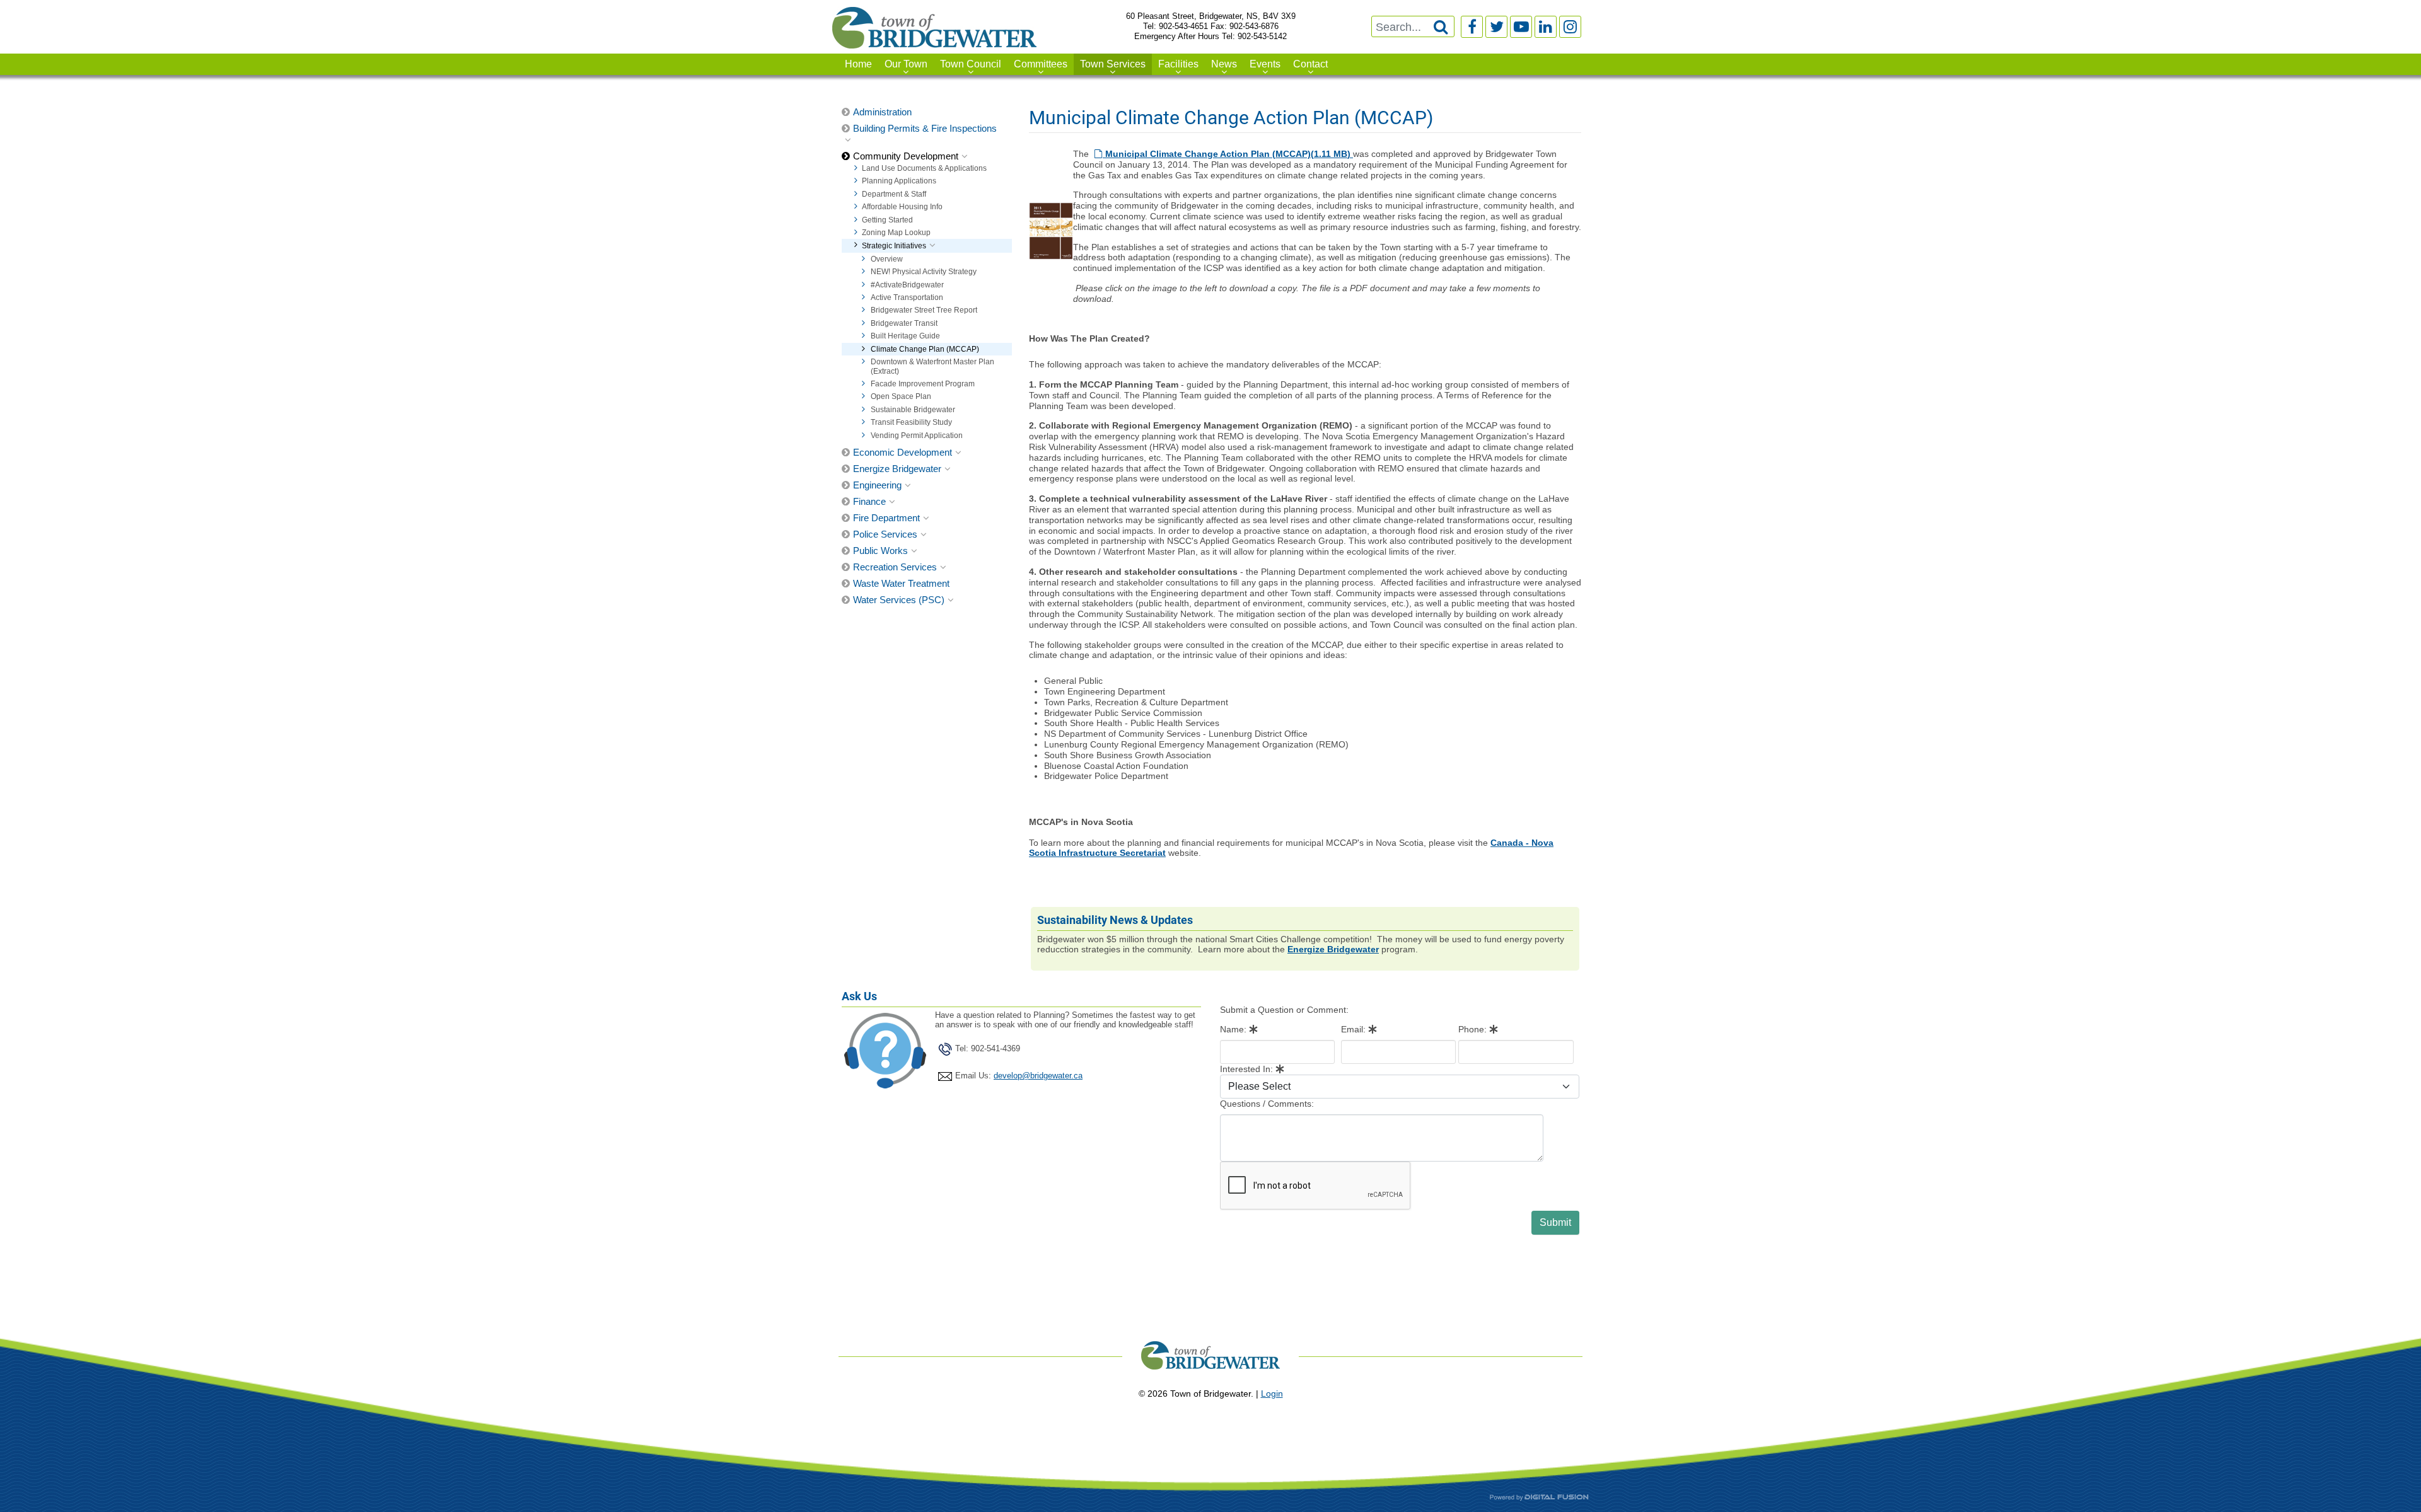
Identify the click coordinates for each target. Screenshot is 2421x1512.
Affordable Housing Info (902, 207)
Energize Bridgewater (897, 469)
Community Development (906, 156)
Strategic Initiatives (894, 246)
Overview (887, 259)
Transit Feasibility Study (911, 422)
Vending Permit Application (917, 436)
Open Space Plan (901, 396)
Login (1272, 1394)
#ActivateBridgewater (907, 285)
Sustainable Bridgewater (913, 410)
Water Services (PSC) (899, 600)
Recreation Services (895, 567)
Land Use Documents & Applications (924, 168)
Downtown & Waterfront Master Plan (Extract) (932, 366)
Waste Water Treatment (901, 583)
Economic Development (903, 452)
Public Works (880, 551)
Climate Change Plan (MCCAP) (925, 349)
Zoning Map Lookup (896, 233)
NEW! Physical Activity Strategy (924, 272)
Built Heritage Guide (905, 336)
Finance (869, 501)
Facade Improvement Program (923, 384)
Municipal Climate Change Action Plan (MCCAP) (1228, 154)
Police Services (885, 534)
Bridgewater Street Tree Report (924, 310)
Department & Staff (894, 194)
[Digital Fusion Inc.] (1539, 1497)
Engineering (877, 485)
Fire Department (886, 518)
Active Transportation (907, 297)
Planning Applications (899, 181)
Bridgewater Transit (904, 323)
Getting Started (887, 220)
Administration (882, 112)
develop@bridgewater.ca (1038, 1076)
